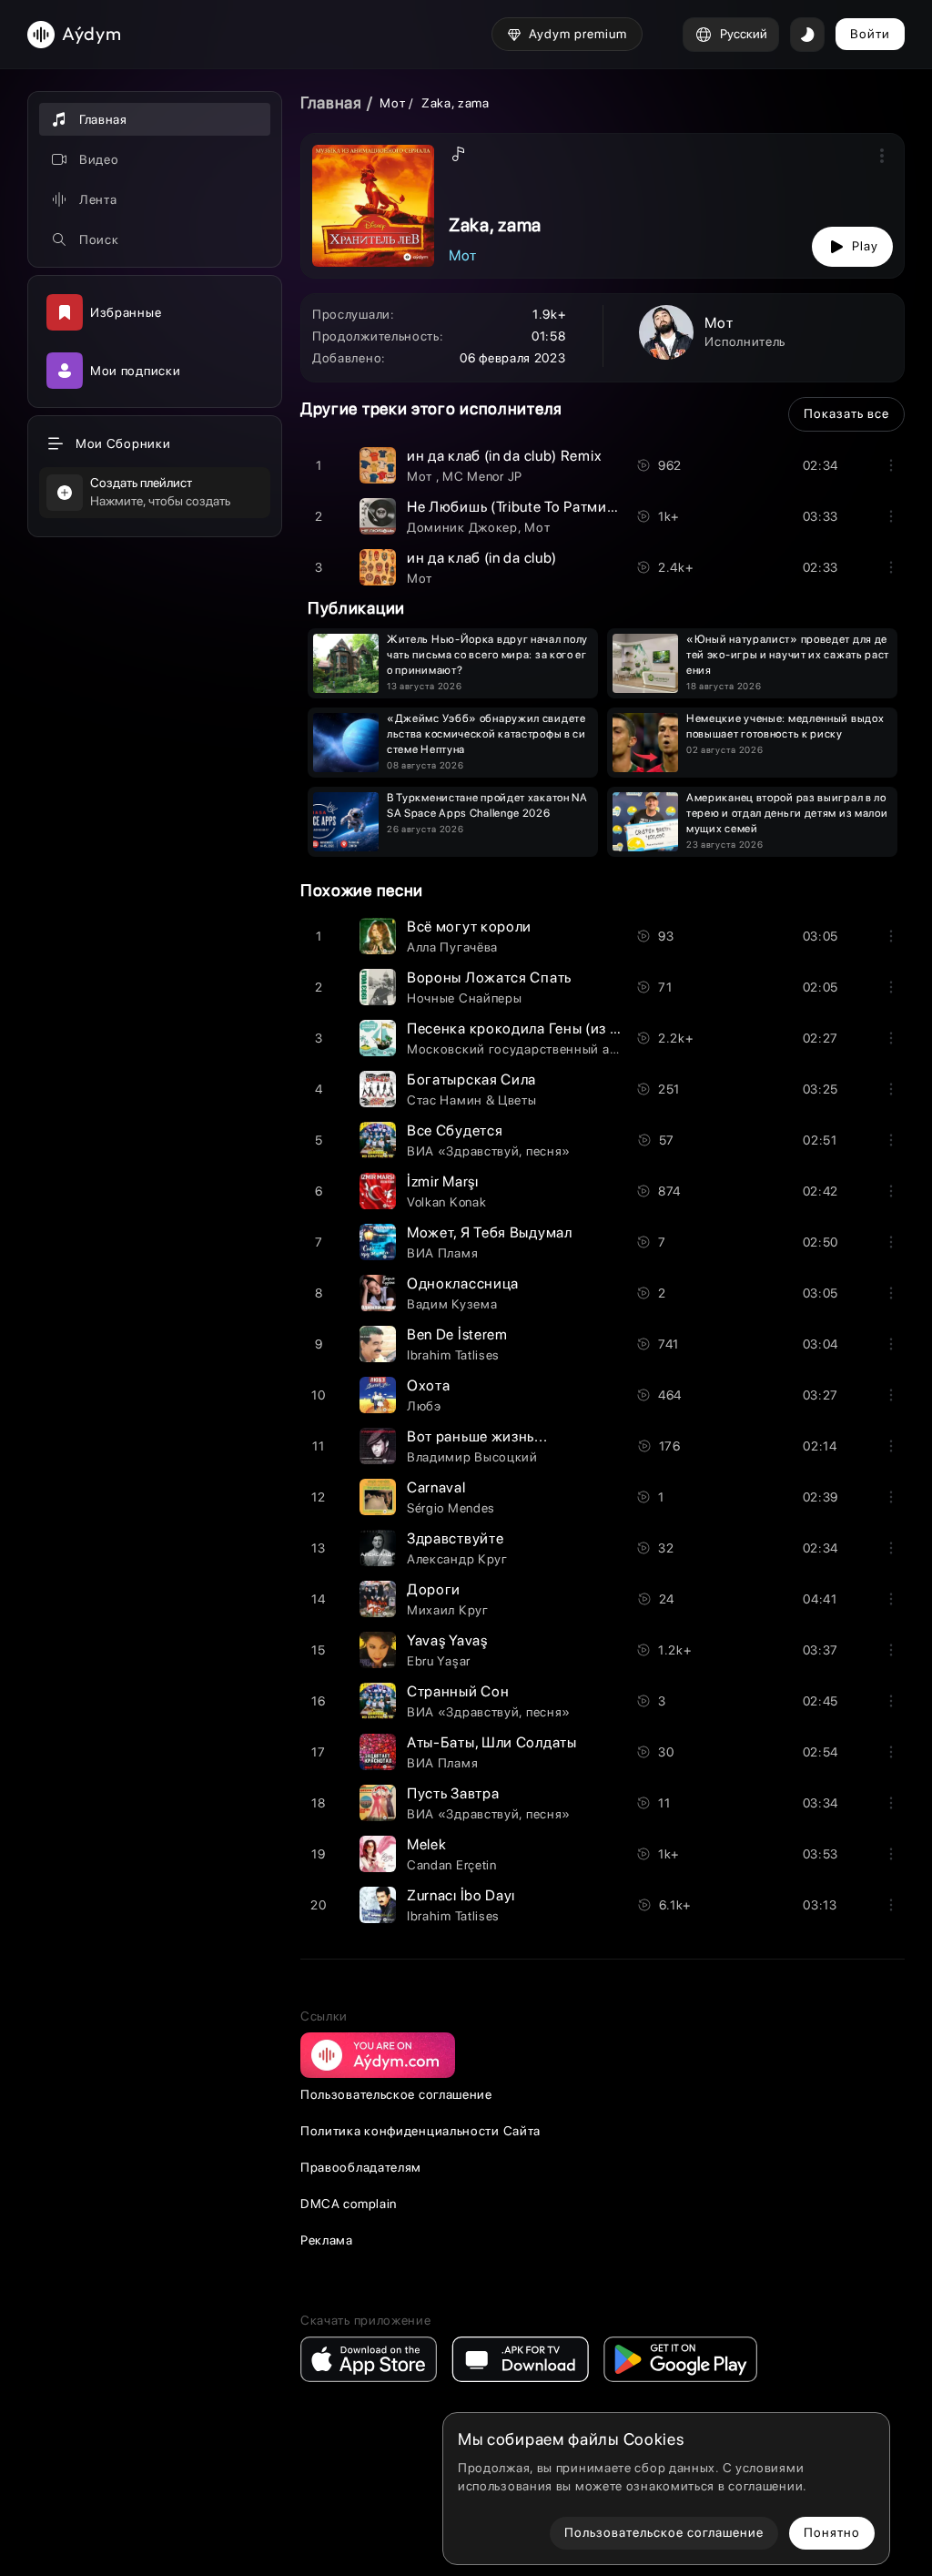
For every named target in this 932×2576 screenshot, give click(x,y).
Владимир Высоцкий (472, 1457)
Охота (429, 1385)
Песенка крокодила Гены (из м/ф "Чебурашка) (568, 1028)
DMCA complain (349, 2204)
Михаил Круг (448, 1610)
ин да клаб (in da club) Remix (504, 456)
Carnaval (436, 1487)
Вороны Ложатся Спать (489, 977)
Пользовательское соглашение (396, 2094)
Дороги (434, 1589)
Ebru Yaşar (439, 1661)
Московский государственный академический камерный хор (600, 1049)
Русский (744, 34)
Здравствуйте (455, 1538)
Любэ (424, 1406)
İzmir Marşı (443, 1181)
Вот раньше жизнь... (477, 1436)
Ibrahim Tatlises (453, 1355)
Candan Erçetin (452, 1865)
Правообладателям (361, 2167)
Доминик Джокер (462, 527)
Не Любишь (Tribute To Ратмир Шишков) (545, 507)
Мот (394, 103)
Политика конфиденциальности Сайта (420, 2131)
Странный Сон (458, 1691)
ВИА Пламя (442, 1253)
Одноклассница (463, 1283)
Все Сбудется (455, 1130)
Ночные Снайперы (465, 998)
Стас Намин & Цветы (472, 1100)
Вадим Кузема (452, 1304)
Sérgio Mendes (451, 1508)
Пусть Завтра (453, 1793)
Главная (331, 102)
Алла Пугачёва (452, 947)
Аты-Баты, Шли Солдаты (492, 1742)
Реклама (327, 2240)
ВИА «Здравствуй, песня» (489, 1151)
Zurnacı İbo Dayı (461, 1895)
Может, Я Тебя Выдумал (490, 1232)
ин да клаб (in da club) (482, 558)
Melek (427, 1844)
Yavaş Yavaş (447, 1640)
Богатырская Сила (471, 1079)
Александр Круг (457, 1559)
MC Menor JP (482, 476)
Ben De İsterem (457, 1334)
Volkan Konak (446, 1202)
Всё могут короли (469, 927)
